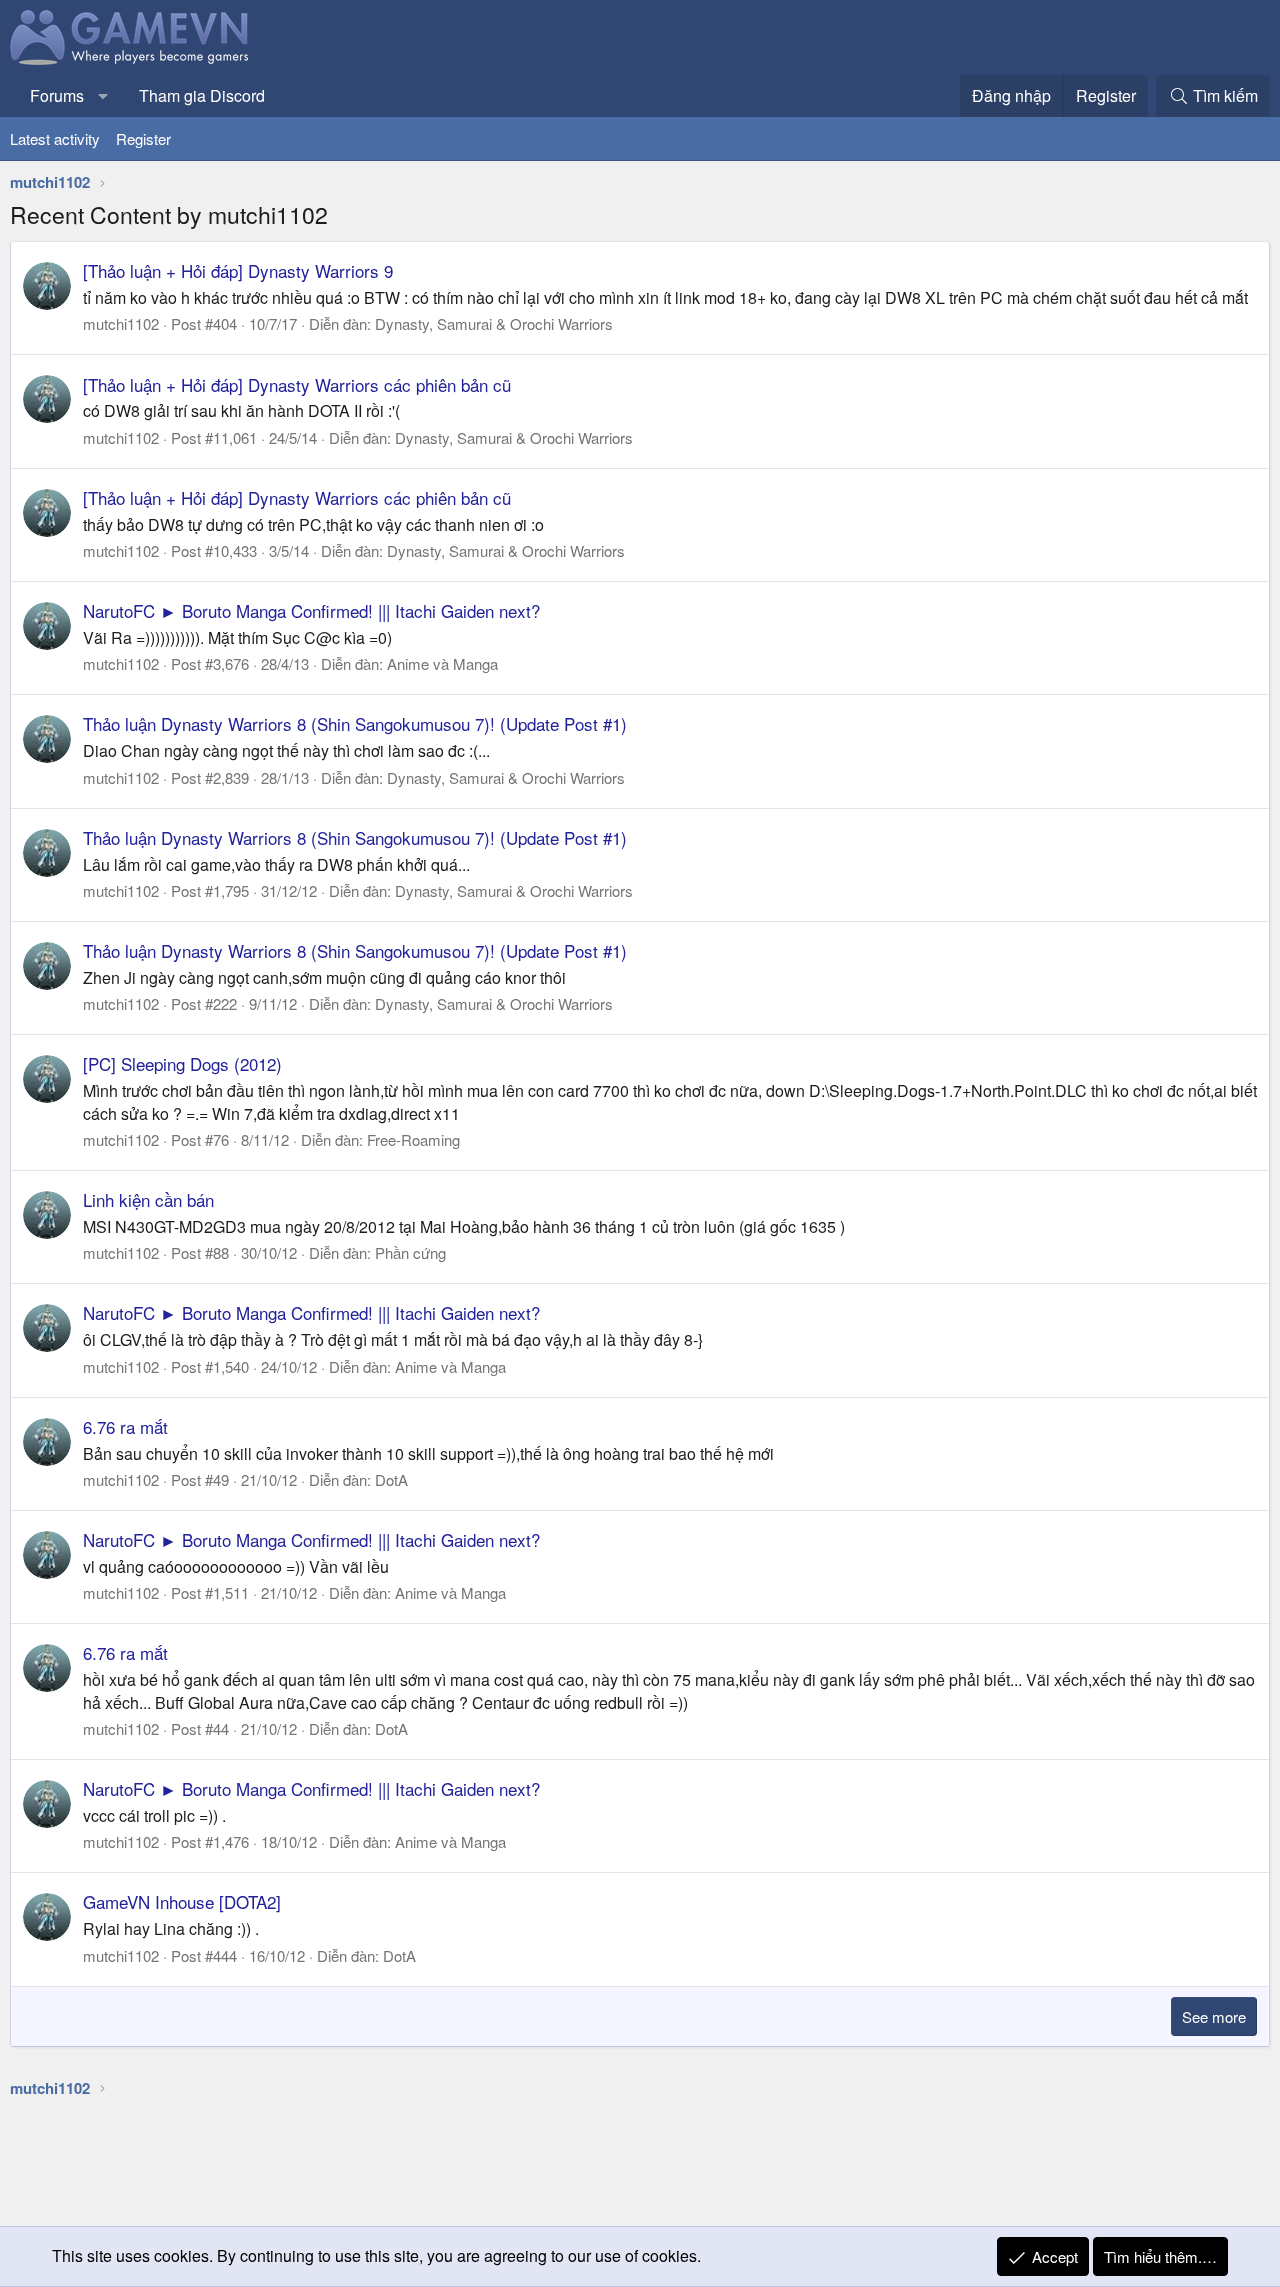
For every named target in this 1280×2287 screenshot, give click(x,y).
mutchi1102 (121, 323)
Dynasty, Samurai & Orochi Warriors (494, 323)
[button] (103, 96)
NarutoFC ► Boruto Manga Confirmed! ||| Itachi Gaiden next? (311, 610)
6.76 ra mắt (125, 1426)
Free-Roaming (413, 1139)
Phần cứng (410, 1252)
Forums (57, 95)
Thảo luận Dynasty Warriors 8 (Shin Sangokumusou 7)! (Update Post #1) (355, 723)
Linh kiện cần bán (148, 1199)
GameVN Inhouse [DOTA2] (182, 1901)
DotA (391, 1479)
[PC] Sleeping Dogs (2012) (182, 1063)
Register (143, 138)
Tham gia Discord (202, 95)
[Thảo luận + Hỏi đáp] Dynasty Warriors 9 (238, 270)
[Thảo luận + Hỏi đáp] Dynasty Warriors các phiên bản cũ (297, 384)
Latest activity (55, 138)
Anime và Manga (442, 663)
